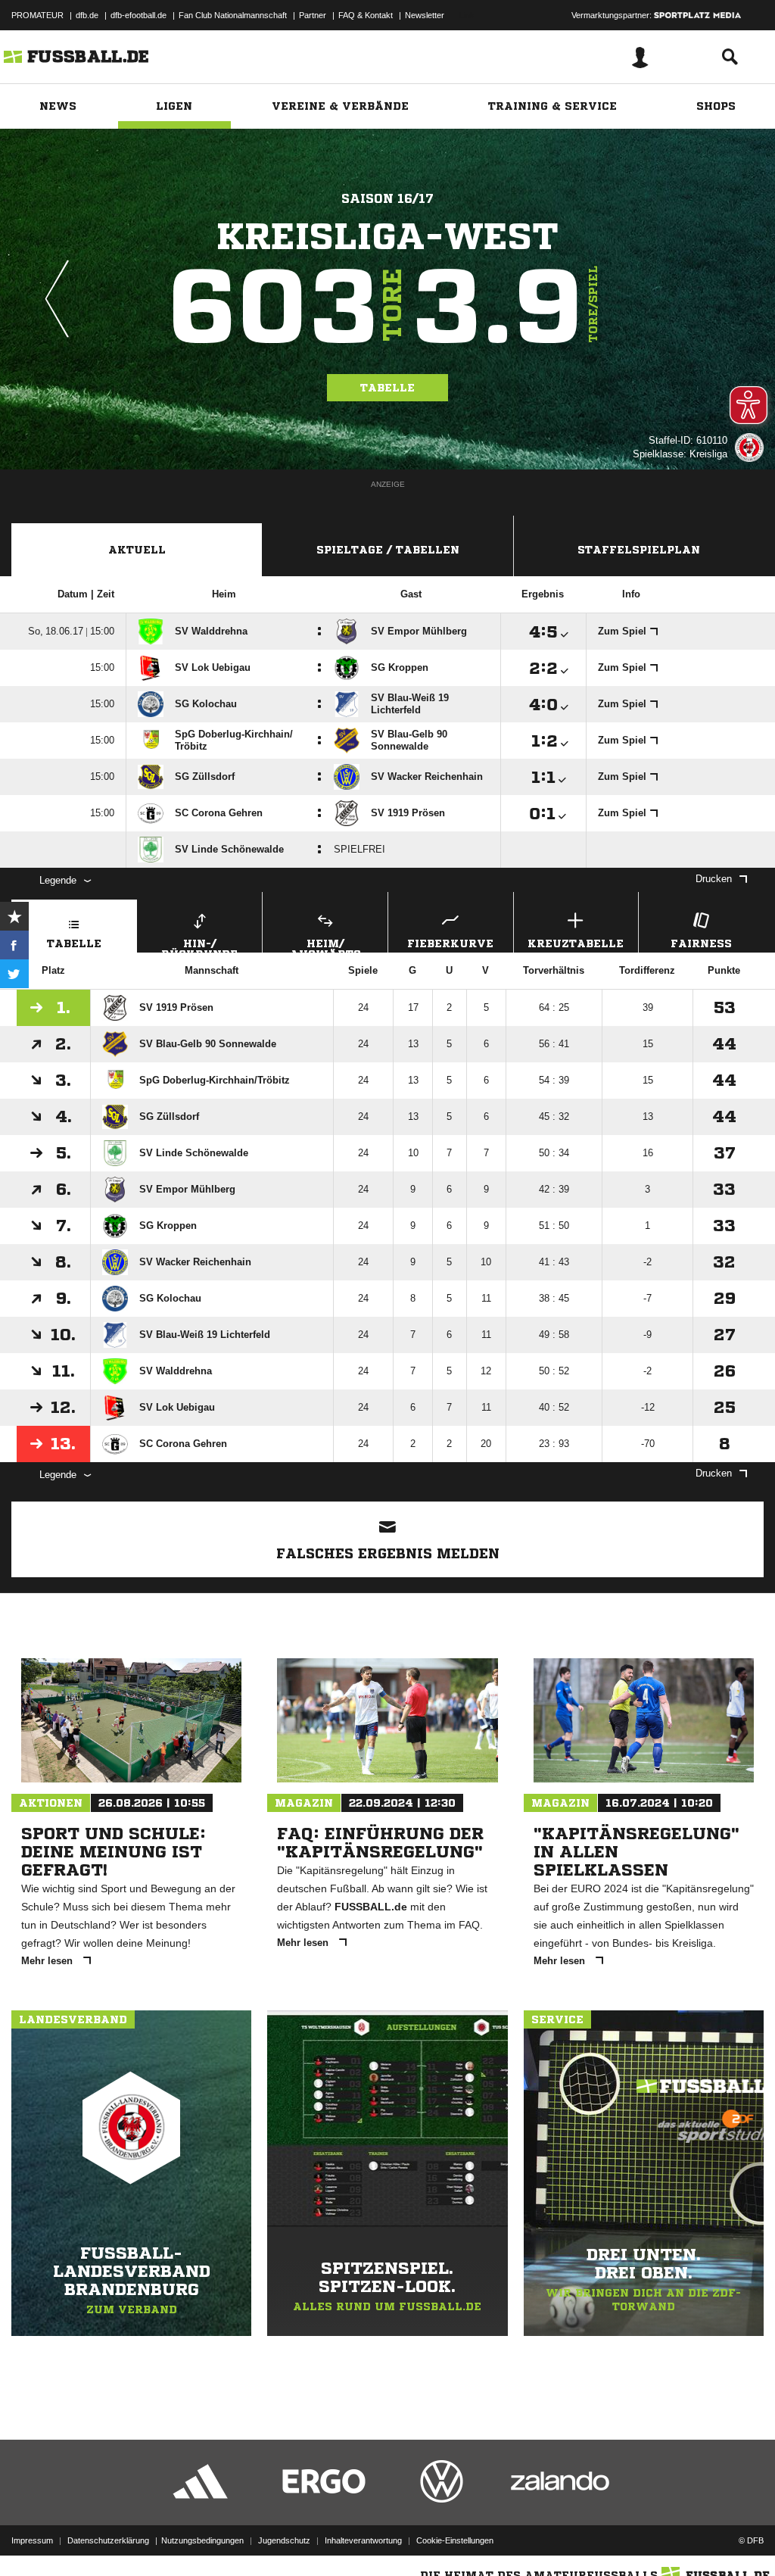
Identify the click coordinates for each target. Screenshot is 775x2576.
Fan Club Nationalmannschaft (233, 15)
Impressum (32, 2540)
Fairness (701, 943)
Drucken (714, 879)
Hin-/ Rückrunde (199, 945)
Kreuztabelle (576, 943)
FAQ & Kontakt (366, 15)
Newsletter (425, 15)
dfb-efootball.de (139, 15)
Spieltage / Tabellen (388, 550)
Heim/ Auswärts (325, 945)
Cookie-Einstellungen (455, 2540)
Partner (313, 15)
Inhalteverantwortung (363, 2540)
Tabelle (387, 388)
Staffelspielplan (639, 550)
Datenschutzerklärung (108, 2540)
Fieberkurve (450, 943)
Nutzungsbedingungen (202, 2540)
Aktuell (137, 550)
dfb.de (87, 15)
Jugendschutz (284, 2540)
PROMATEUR (37, 15)
